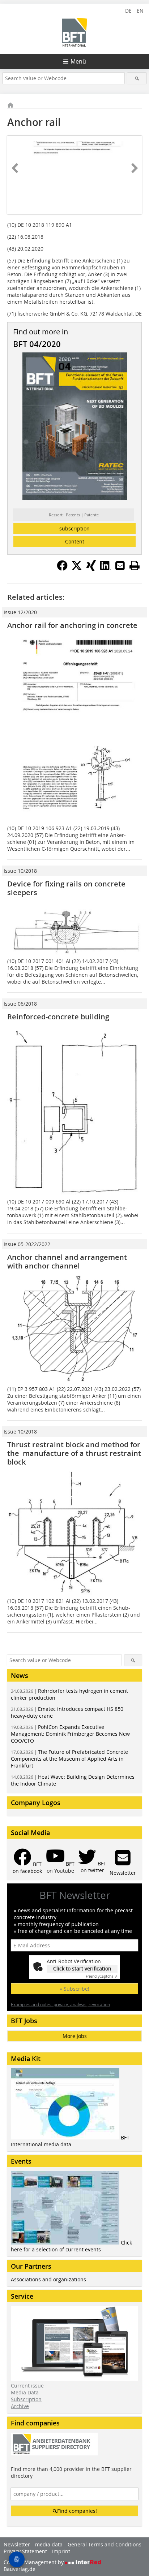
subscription (74, 528)
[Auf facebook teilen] (62, 569)
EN (140, 11)
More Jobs (75, 2036)
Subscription (26, 2399)
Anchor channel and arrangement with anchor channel (67, 1261)
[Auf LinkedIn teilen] (106, 569)
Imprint (61, 2551)
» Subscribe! (74, 1989)
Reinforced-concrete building (58, 1017)
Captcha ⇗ (102, 1976)
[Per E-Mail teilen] (120, 565)
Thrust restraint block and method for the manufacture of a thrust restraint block (74, 1453)
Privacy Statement (25, 2551)
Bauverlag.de (20, 2569)
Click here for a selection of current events (71, 2246)
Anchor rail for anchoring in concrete (72, 625)
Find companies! (77, 2511)
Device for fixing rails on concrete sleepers (66, 888)
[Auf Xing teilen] (91, 569)
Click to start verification (82, 1968)
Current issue (27, 2386)
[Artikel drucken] (135, 565)
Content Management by (34, 2562)
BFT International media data (70, 2141)
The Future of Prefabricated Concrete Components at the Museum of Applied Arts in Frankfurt (69, 1759)
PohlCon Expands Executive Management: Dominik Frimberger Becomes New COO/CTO (70, 1734)
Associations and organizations (48, 2279)
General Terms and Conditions (105, 2544)
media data (49, 2544)
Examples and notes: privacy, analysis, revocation (60, 2004)
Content (75, 541)
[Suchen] (137, 78)
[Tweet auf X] (77, 569)
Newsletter (17, 2544)
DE (128, 11)
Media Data (25, 2392)
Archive (20, 2406)
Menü (78, 61)
